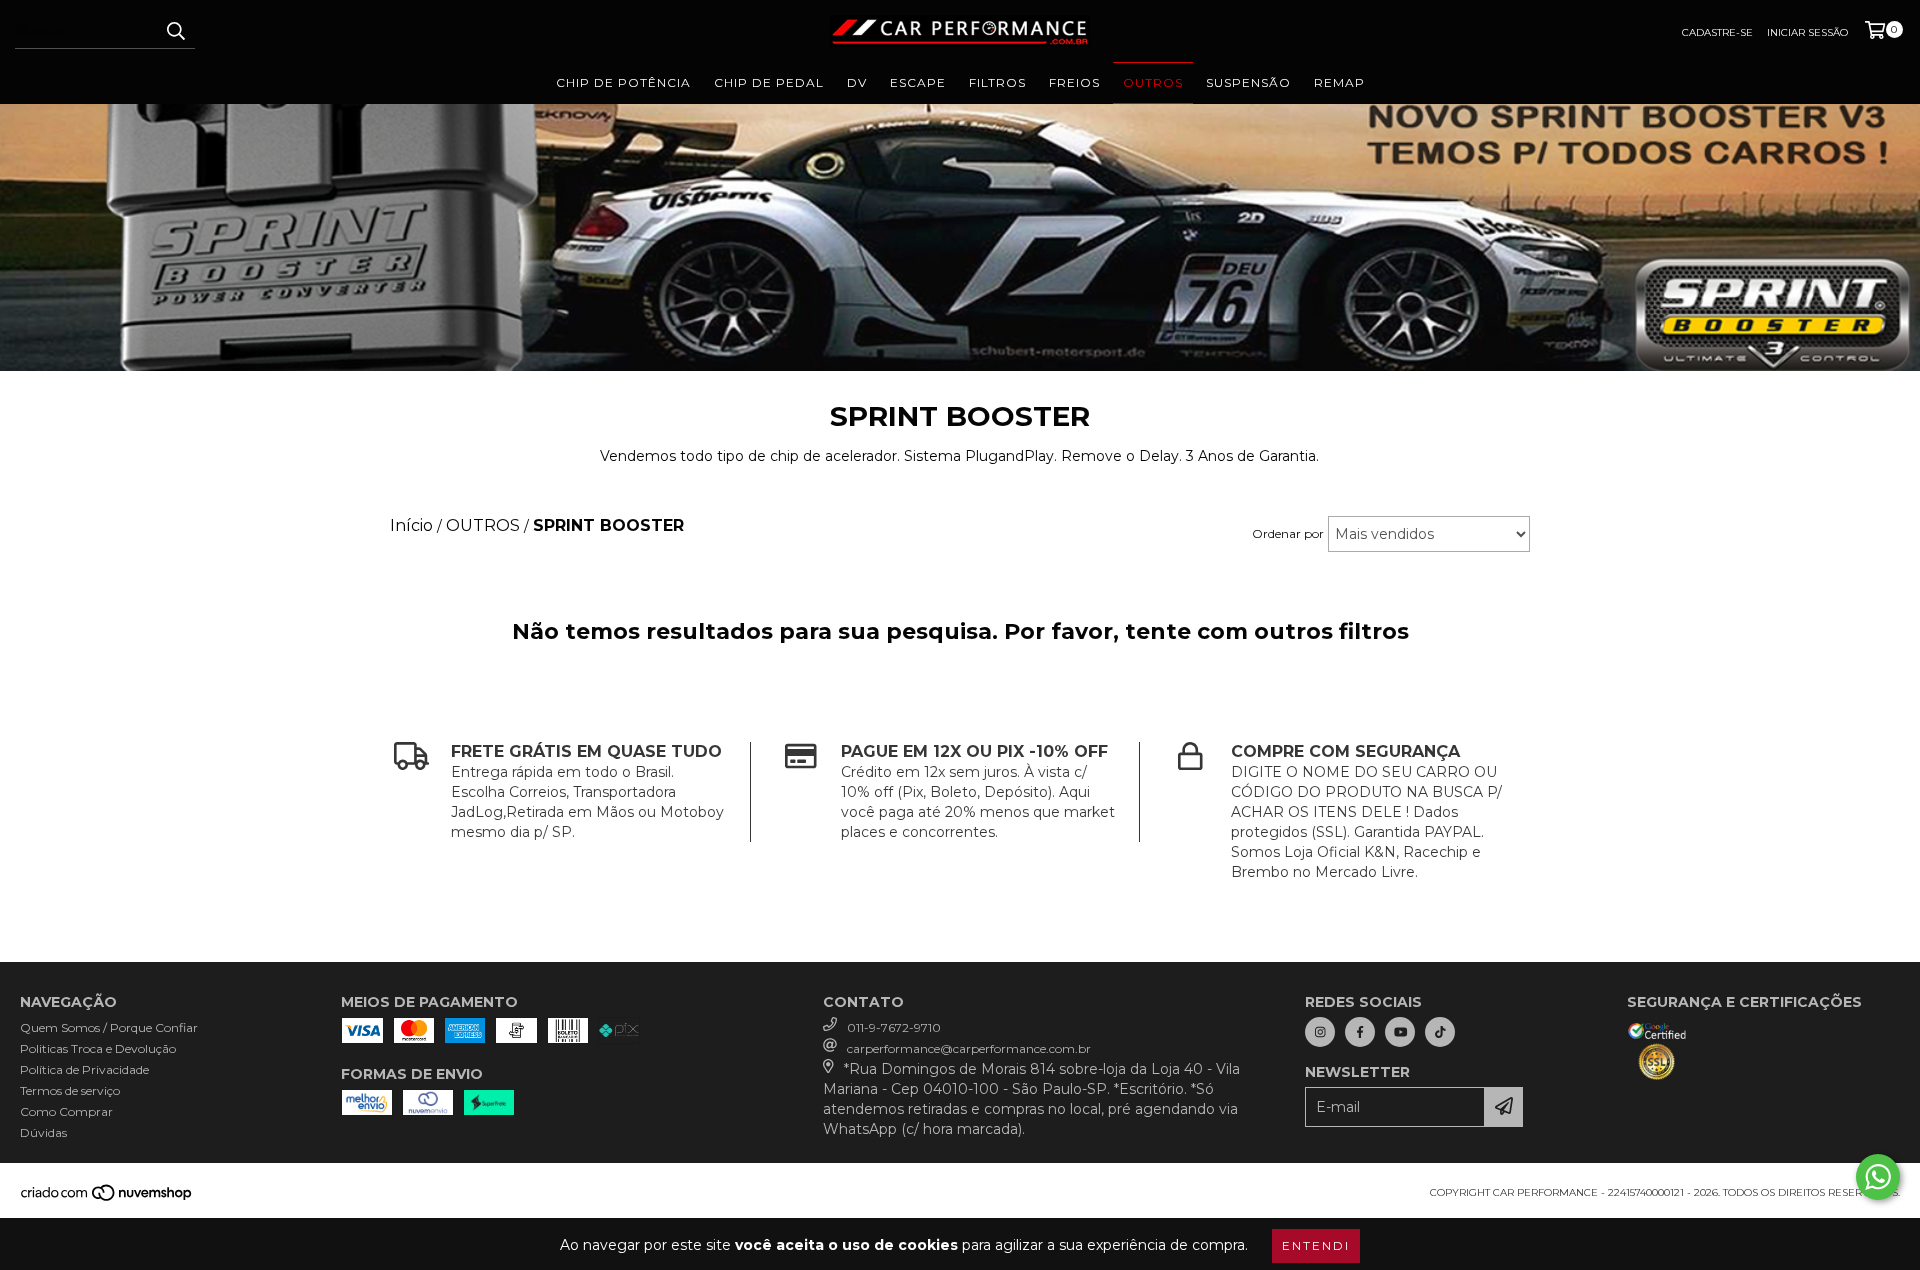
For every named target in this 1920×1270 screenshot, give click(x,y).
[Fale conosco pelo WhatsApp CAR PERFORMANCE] (1878, 1177)
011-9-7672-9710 (894, 1027)
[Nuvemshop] (107, 1199)
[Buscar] (175, 31)
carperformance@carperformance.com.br (969, 1048)
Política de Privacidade (84, 1069)
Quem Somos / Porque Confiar (109, 1027)
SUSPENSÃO (1248, 82)
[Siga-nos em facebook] (1360, 1032)
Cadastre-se (1717, 32)
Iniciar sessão (1807, 32)
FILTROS (997, 82)
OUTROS (1153, 82)
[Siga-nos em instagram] (1320, 1032)
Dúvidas (43, 1132)
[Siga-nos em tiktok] (1440, 1032)
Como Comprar (66, 1111)
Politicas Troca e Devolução (98, 1048)
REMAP (1339, 82)
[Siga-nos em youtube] (1400, 1032)
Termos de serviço (70, 1090)
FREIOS (1074, 82)
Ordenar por (1288, 533)
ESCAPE (918, 82)
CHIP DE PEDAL (769, 82)
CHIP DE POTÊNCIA (623, 82)
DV (857, 82)
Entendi (1316, 1245)
